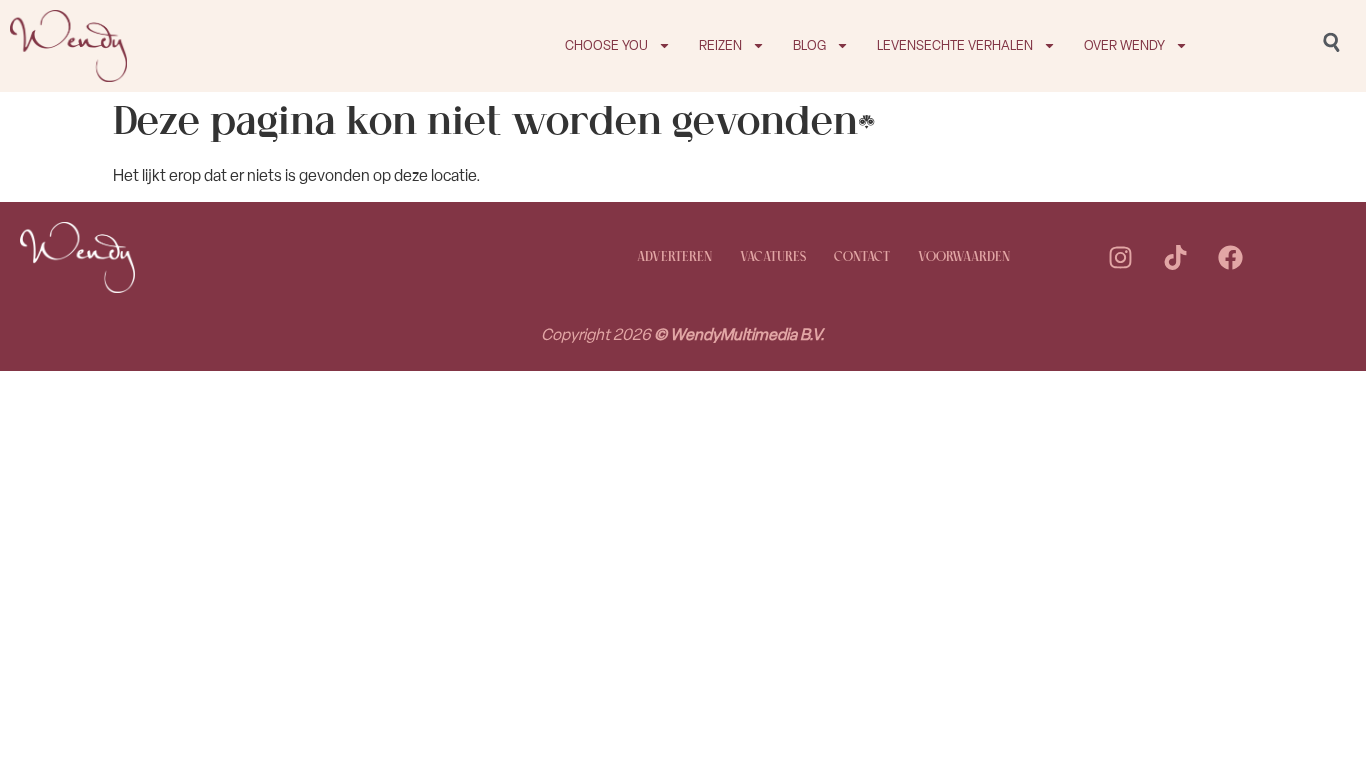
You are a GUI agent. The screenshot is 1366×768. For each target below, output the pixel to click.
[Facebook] (1230, 258)
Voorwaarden (964, 257)
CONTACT (862, 257)
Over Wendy (1124, 45)
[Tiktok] (1175, 258)
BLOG (809, 45)
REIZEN (720, 45)
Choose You (606, 45)
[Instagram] (1120, 258)
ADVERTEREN (674, 257)
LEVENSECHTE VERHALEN (955, 45)
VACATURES (773, 257)
